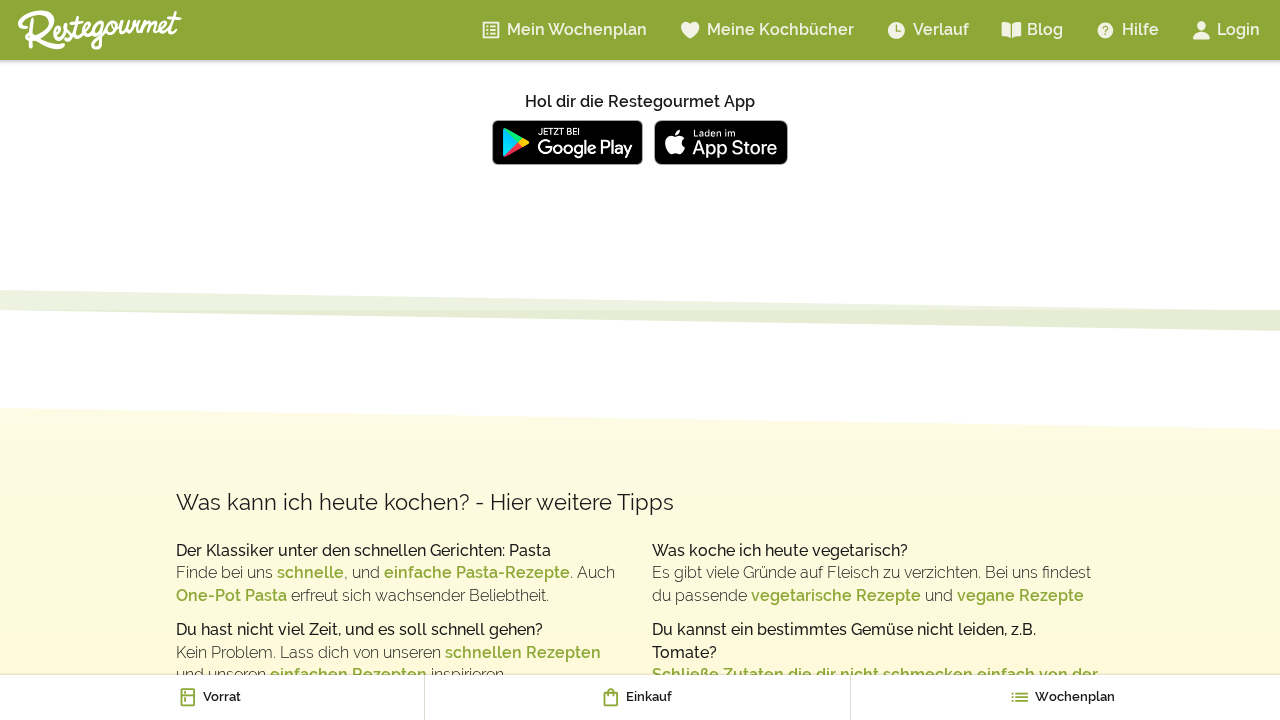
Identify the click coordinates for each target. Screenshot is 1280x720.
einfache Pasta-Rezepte (477, 572)
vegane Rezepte (1020, 595)
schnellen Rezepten (523, 652)
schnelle (310, 572)
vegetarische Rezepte (836, 595)
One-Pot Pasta (231, 595)
